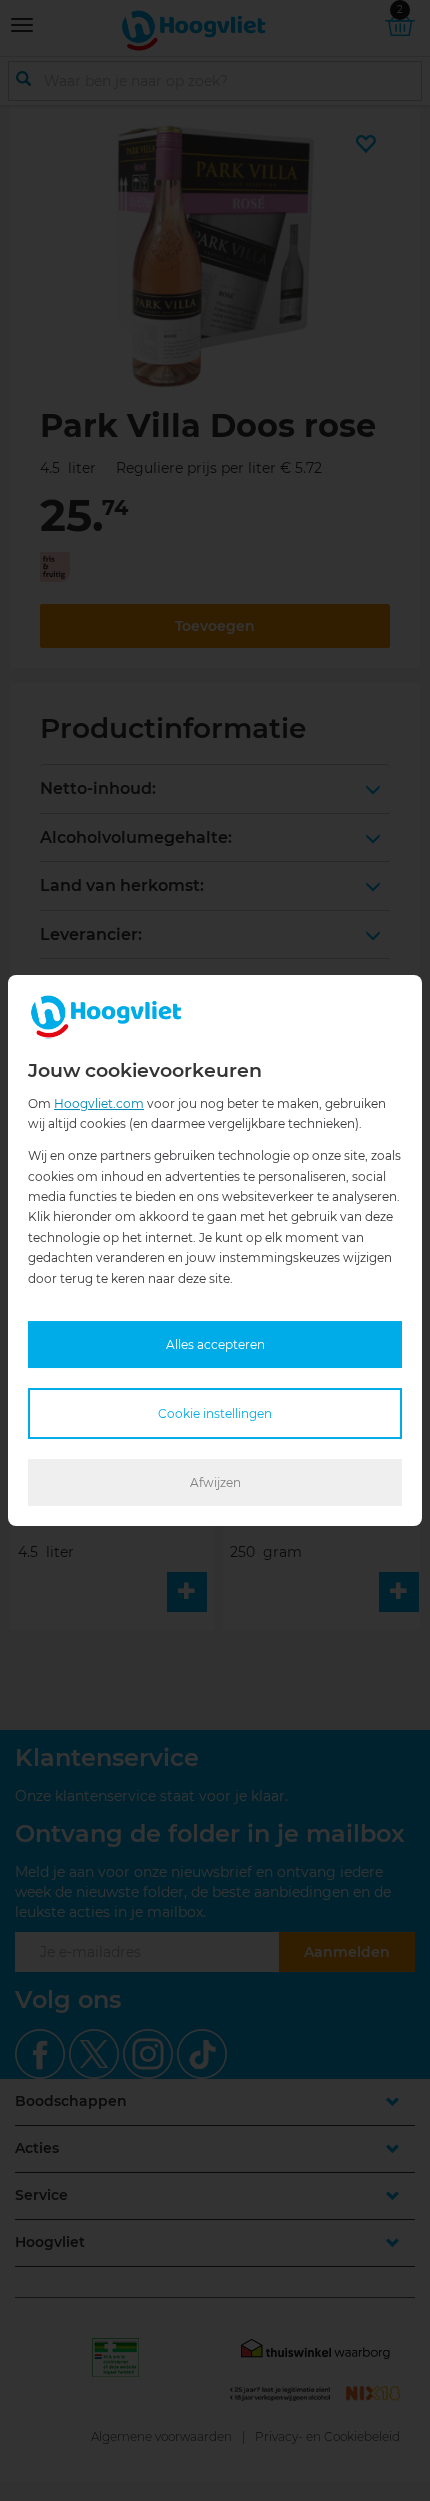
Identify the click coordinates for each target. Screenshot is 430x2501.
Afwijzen (215, 1482)
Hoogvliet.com (99, 1103)
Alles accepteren (215, 1344)
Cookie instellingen (215, 1413)
